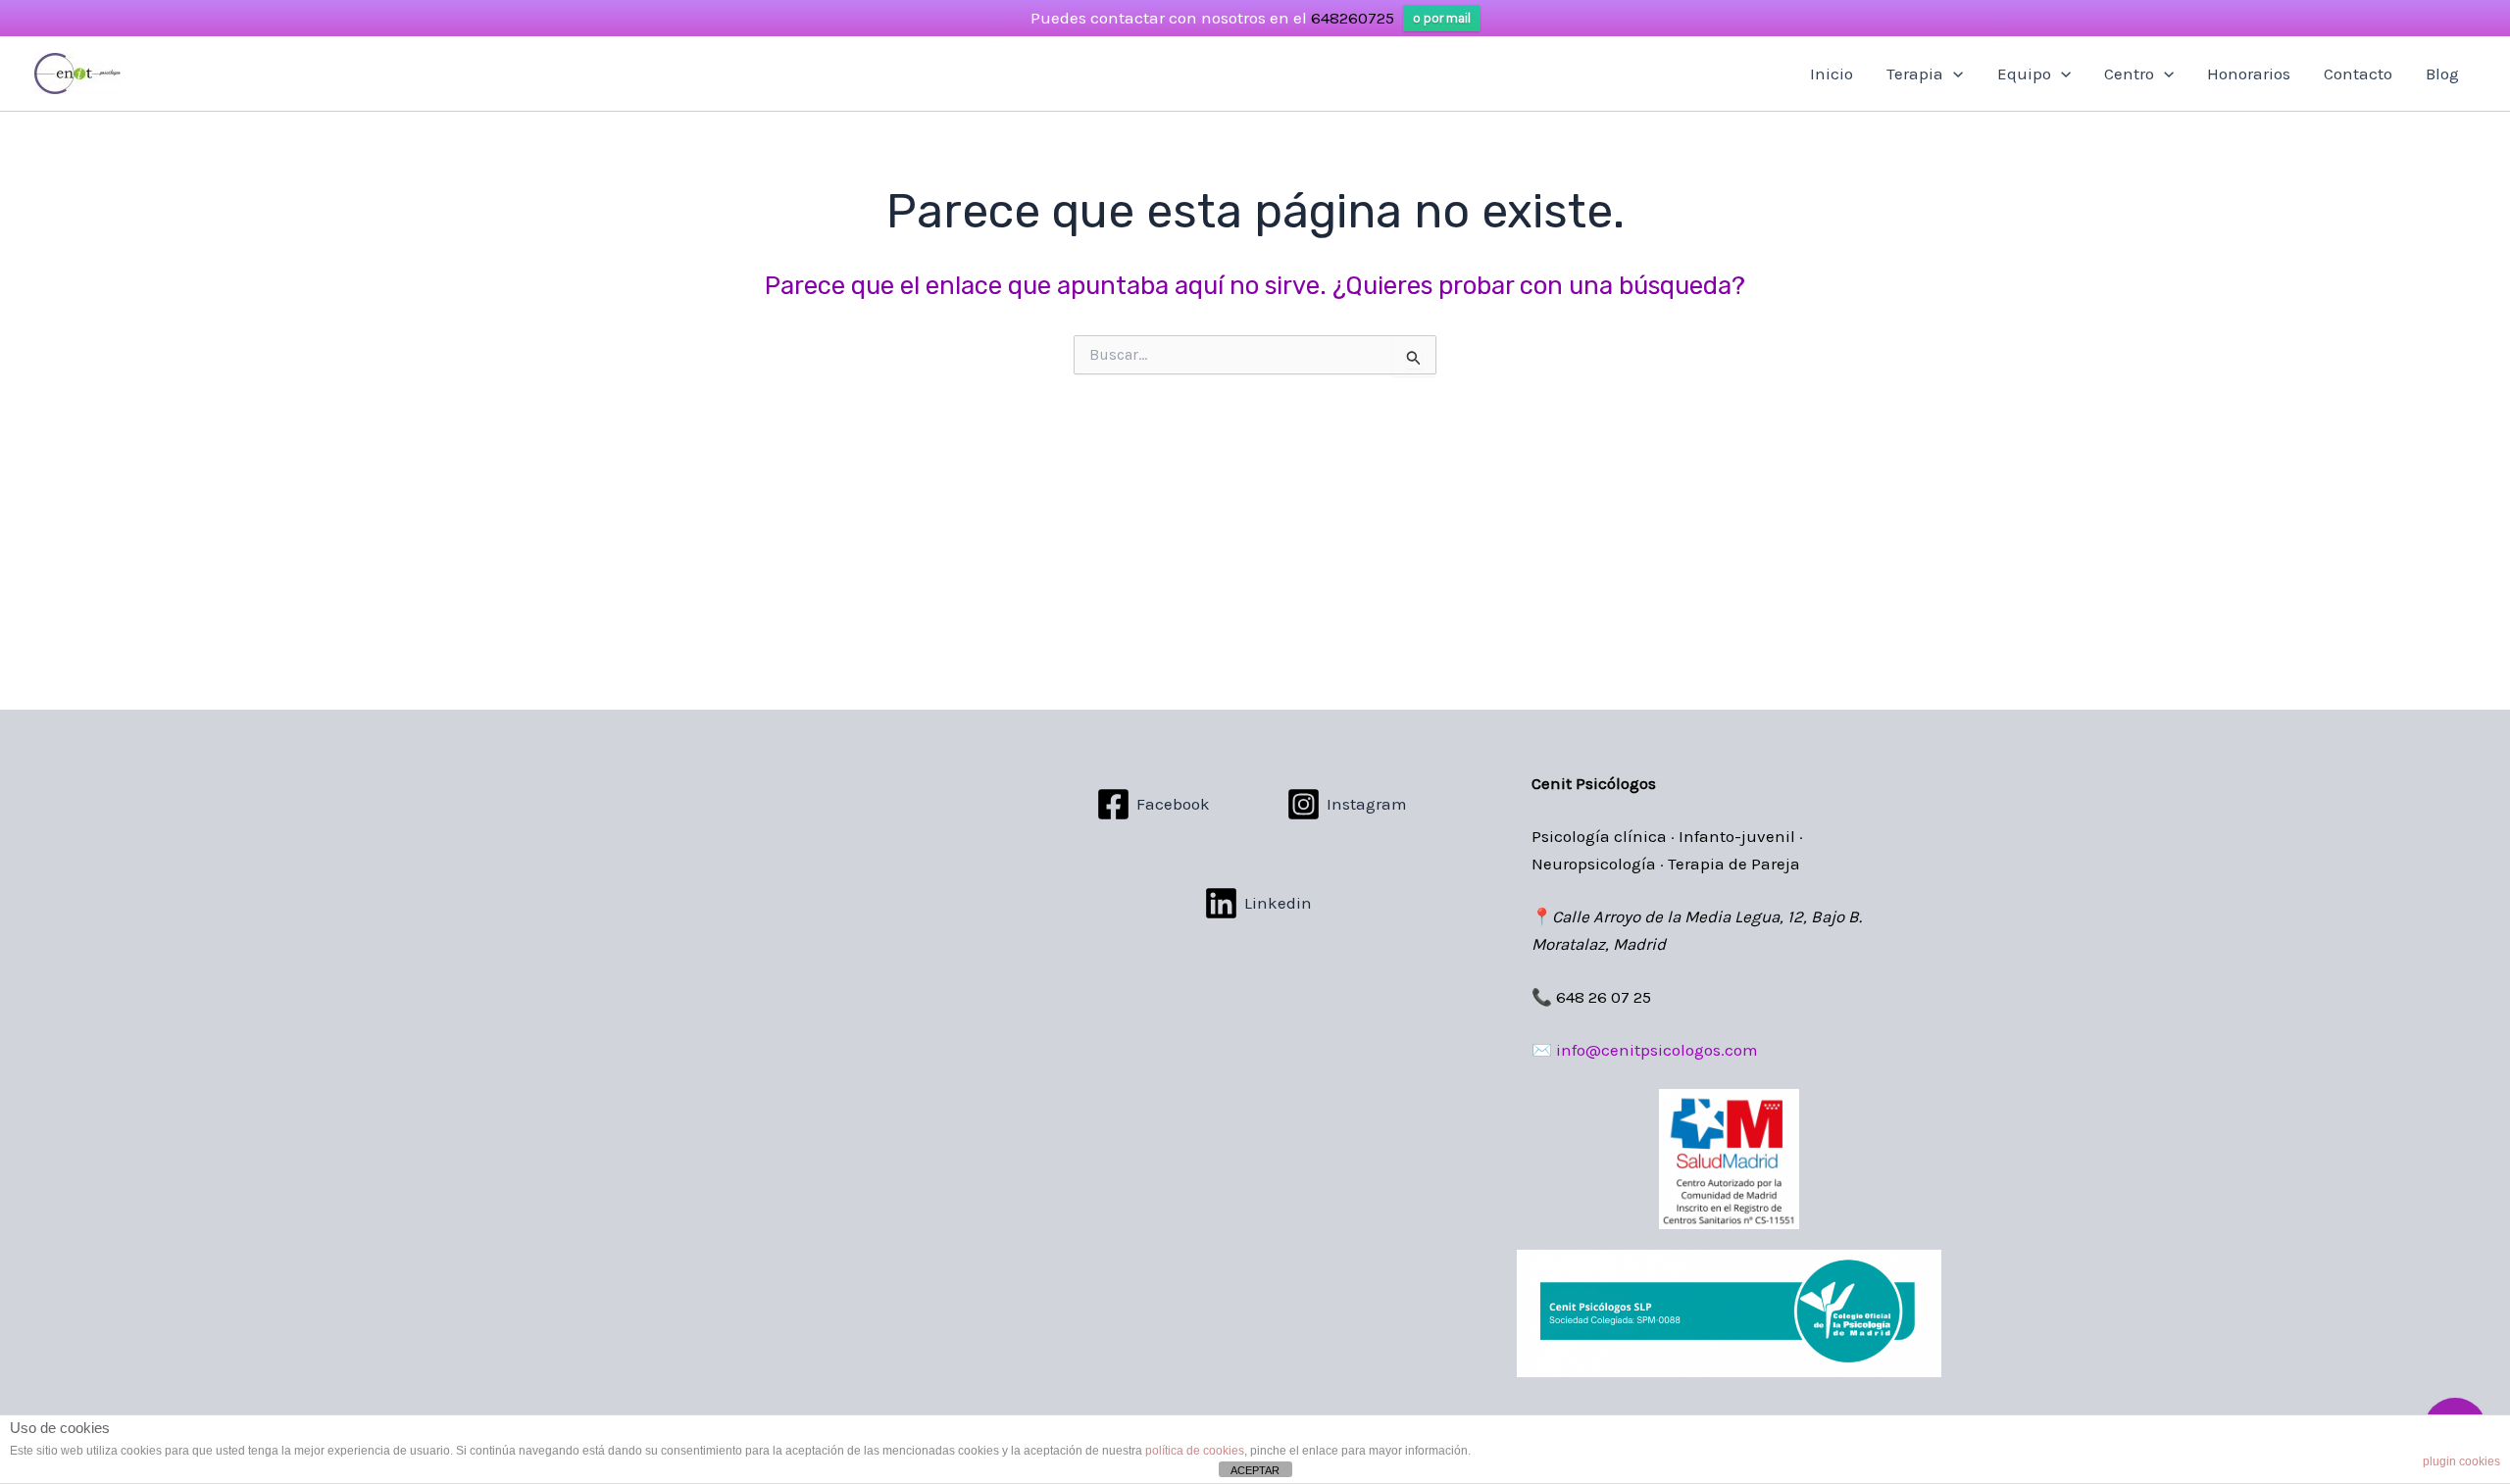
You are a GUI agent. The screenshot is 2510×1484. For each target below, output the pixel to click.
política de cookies (1195, 1451)
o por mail (1442, 18)
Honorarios (2249, 74)
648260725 (1353, 18)
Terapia (1915, 74)
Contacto (2358, 74)
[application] (1953, 74)
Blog (2442, 74)
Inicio (1832, 74)
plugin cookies (2461, 1461)
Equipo (2024, 74)
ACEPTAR (1255, 1470)
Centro (2129, 74)
